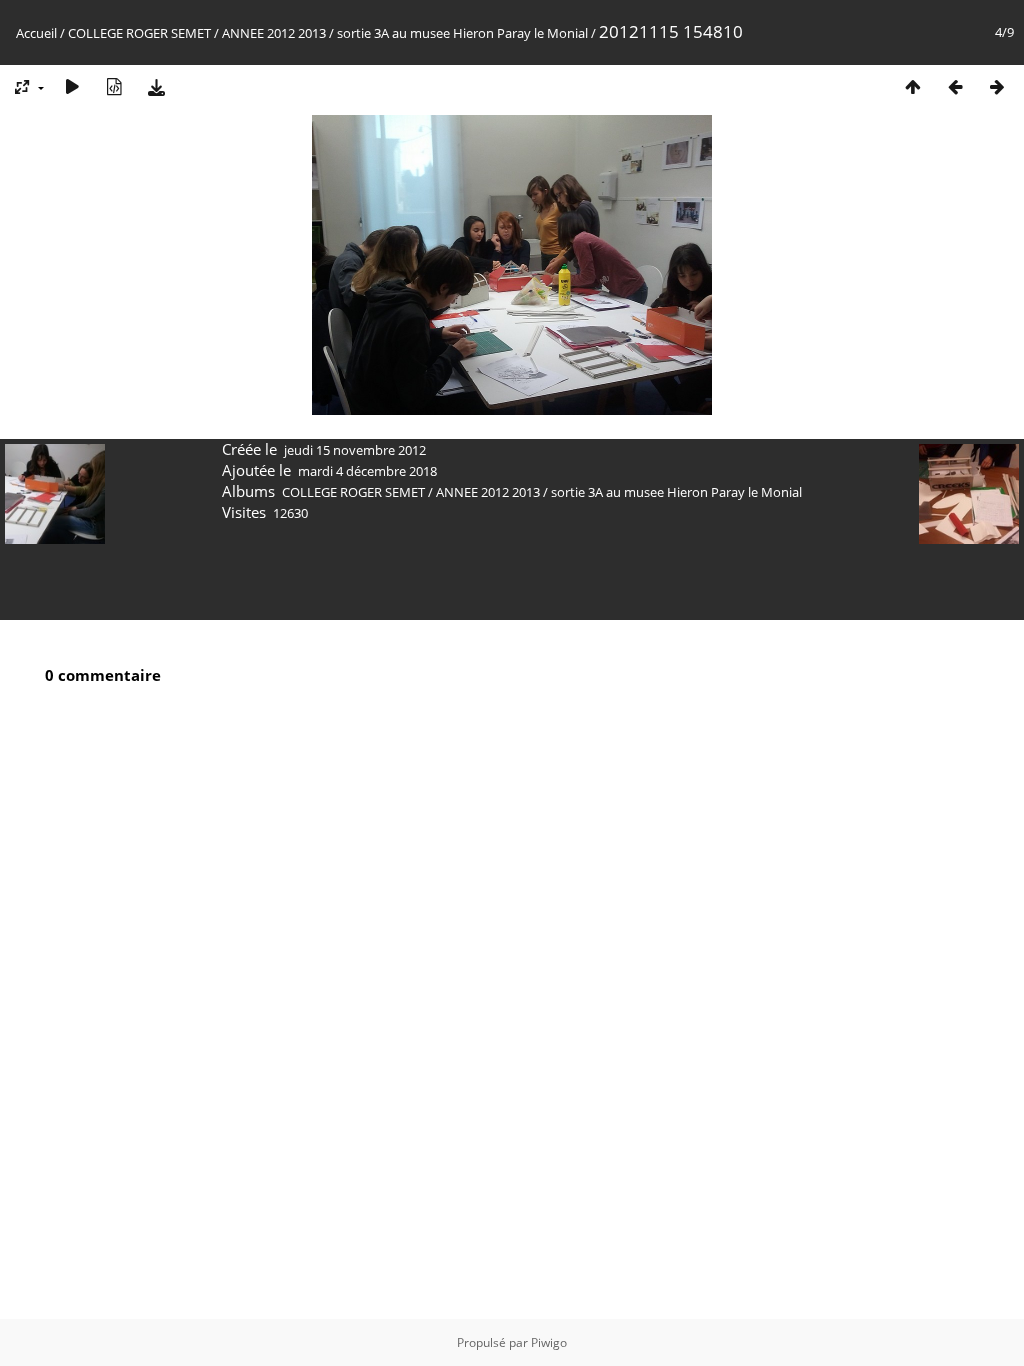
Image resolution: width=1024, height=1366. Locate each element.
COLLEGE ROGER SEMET (139, 33)
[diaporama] (72, 86)
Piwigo (549, 1342)
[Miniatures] (913, 86)
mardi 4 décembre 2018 (367, 471)
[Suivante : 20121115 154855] (997, 86)
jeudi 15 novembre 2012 (355, 450)
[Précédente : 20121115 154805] (955, 86)
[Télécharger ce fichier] (156, 86)
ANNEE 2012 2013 (274, 33)
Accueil (36, 33)
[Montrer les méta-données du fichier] (114, 86)
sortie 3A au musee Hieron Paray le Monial (462, 33)
